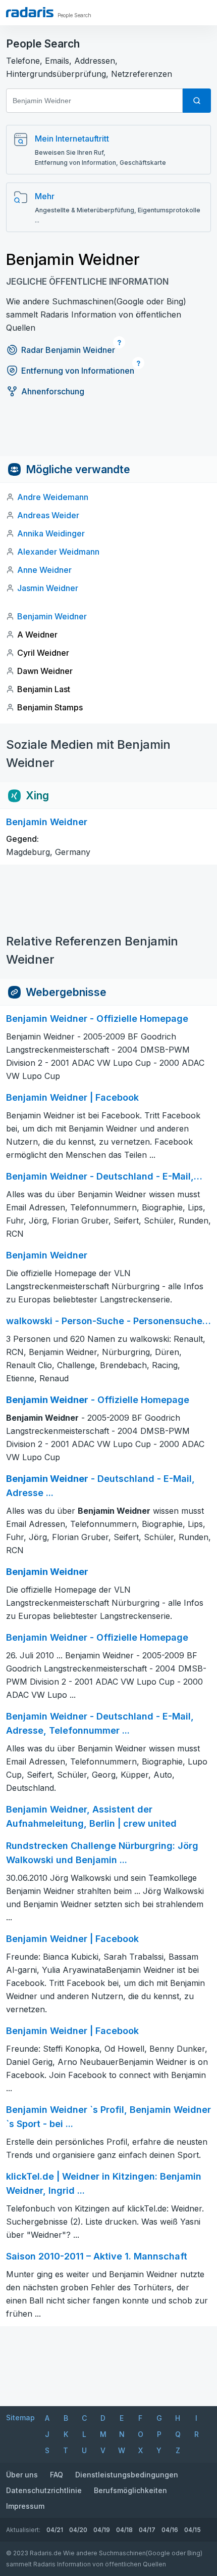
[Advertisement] (108, 433)
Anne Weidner (44, 570)
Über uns (22, 2475)
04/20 (78, 2530)
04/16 (170, 2530)
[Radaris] (30, 12)
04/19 (102, 2530)
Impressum (25, 2506)
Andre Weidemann (53, 497)
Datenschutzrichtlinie (44, 2490)
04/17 (147, 2530)
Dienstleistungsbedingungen (127, 2475)
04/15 (193, 2530)
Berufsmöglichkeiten (130, 2490)
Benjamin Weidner (52, 616)
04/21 (55, 2530)
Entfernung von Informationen (78, 371)
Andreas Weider (48, 515)
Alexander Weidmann (58, 552)
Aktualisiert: (23, 2530)
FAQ (57, 2475)
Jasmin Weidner (48, 588)
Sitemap (20, 2417)
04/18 (124, 2530)
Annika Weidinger (51, 533)
